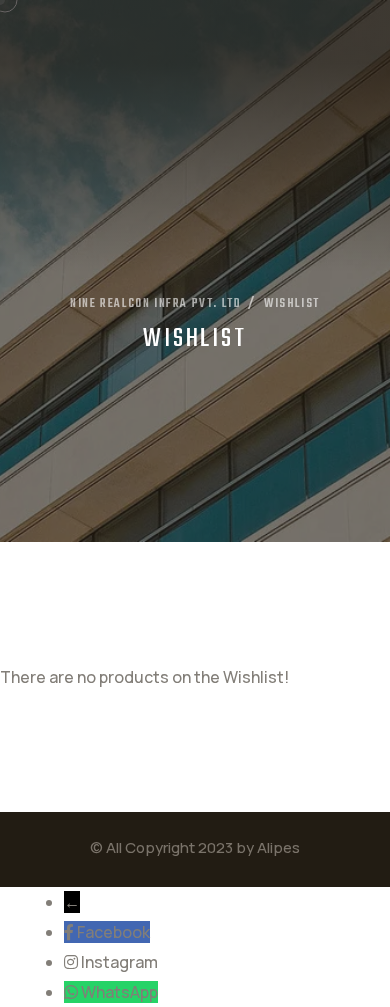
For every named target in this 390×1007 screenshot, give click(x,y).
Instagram (119, 962)
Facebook (113, 932)
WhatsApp (119, 992)
